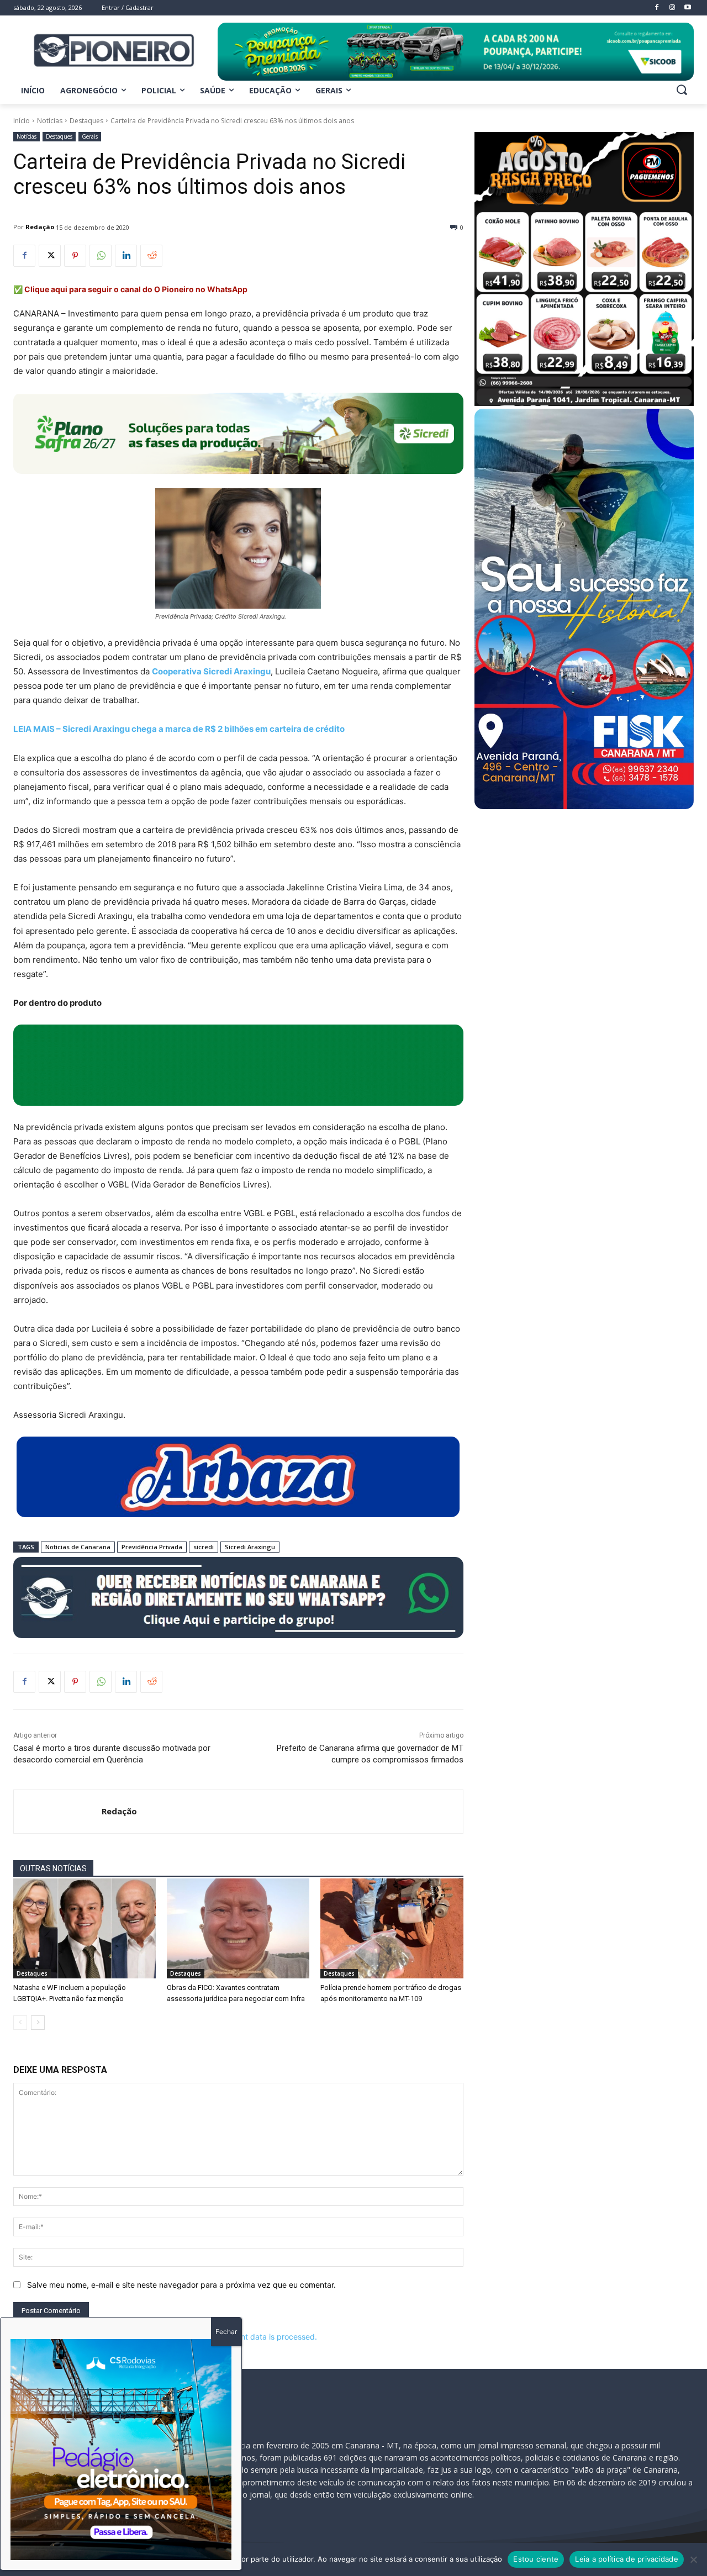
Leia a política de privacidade (627, 2559)
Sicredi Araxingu (250, 1547)
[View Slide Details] (456, 52)
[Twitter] (50, 256)
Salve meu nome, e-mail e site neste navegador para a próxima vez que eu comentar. (181, 2285)
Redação (40, 227)
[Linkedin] (126, 256)
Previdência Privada (152, 1547)
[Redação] (58, 1812)
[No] (693, 2559)
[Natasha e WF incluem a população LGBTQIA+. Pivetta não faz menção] (85, 1928)
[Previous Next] (121, 2450)
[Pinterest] (75, 256)
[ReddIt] (151, 256)
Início (22, 121)
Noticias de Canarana (78, 1547)
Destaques (86, 121)
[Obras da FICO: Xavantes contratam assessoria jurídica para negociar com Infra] (238, 1928)
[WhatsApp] (101, 256)
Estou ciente (536, 2559)
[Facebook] (24, 256)
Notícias (50, 121)
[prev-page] (20, 2023)
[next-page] (38, 2023)
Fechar (226, 2332)
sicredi (204, 1547)
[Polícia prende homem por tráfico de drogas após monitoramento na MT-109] (392, 1928)
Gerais (90, 136)
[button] (682, 89)
